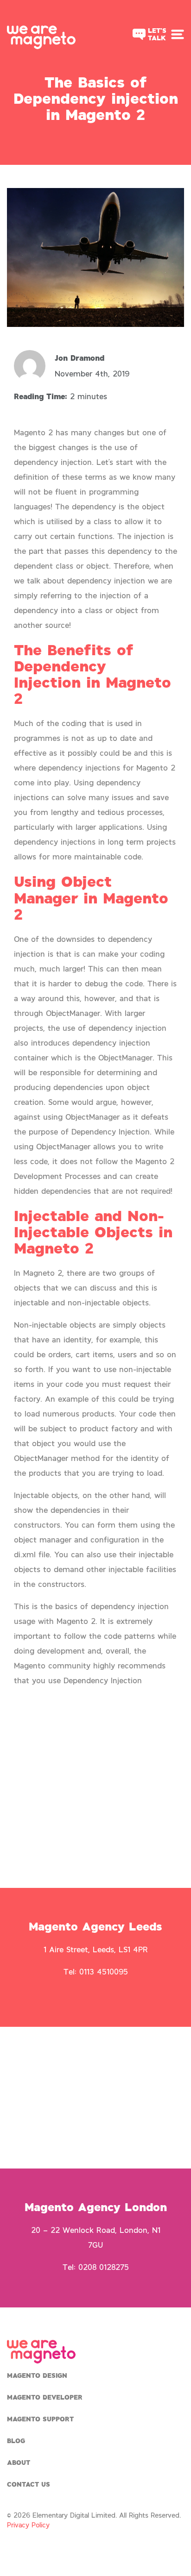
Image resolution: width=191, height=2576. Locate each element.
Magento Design (37, 2375)
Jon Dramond (80, 358)
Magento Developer (45, 2397)
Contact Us (29, 2484)
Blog (16, 2441)
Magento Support (40, 2419)
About (19, 2462)
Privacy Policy (28, 2525)
